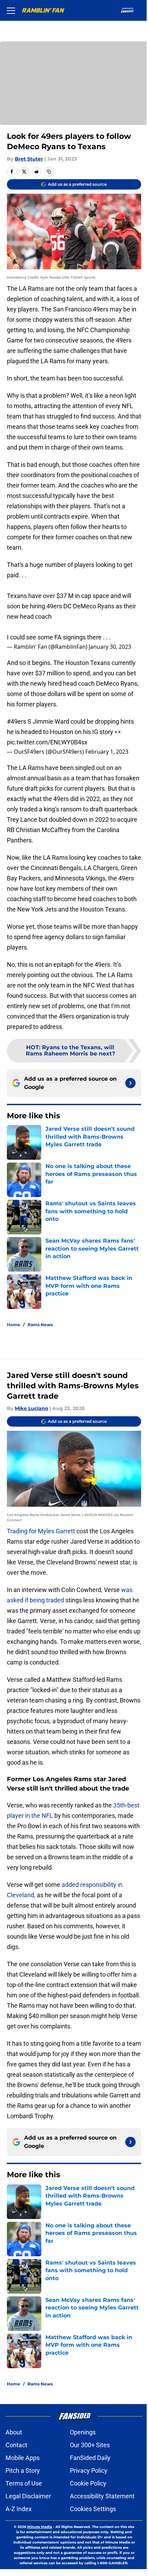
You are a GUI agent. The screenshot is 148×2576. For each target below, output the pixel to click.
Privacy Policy (89, 2471)
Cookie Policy (88, 2483)
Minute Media (40, 2527)
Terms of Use (24, 2483)
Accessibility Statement (102, 2496)
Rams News (40, 1325)
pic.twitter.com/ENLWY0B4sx (47, 742)
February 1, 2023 (107, 752)
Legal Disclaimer (28, 2496)
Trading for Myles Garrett (41, 1531)
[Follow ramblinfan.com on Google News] (130, 1083)
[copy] (49, 172)
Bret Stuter (29, 159)
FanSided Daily (90, 2458)
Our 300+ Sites (90, 2445)
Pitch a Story (23, 2471)
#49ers (17, 721)
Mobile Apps (23, 2458)
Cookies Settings (93, 2509)
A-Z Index (19, 2509)
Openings (83, 2432)
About (14, 2432)
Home (14, 1325)
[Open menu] (11, 10)
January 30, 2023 (110, 647)
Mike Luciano (31, 1408)
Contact (16, 2445)
